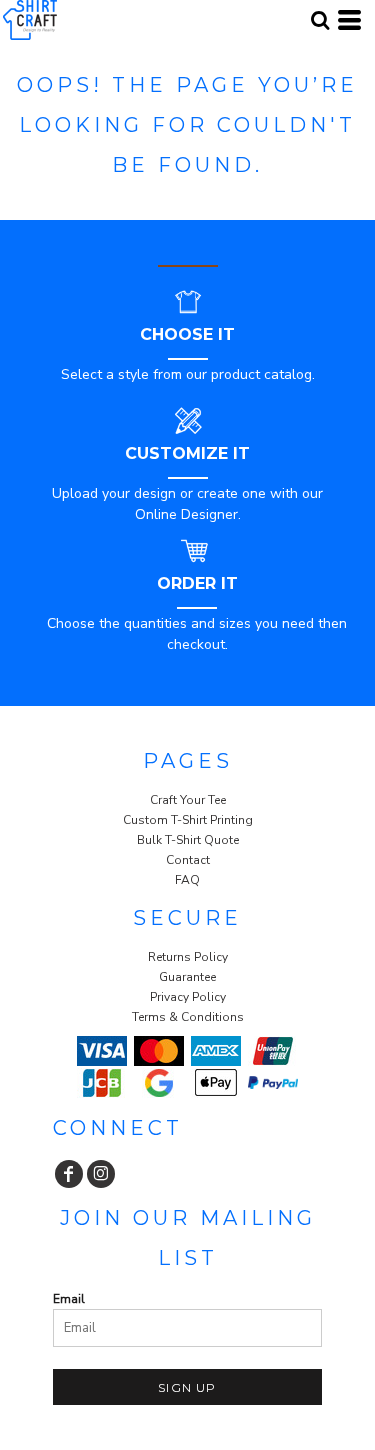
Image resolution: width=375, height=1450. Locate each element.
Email (69, 1299)
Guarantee (187, 977)
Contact (188, 860)
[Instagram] (101, 1174)
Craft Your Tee (188, 800)
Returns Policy (188, 957)
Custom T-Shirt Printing (188, 820)
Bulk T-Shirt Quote (188, 840)
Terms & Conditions (188, 1017)
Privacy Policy (188, 997)
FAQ (187, 880)
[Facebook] (69, 1174)
